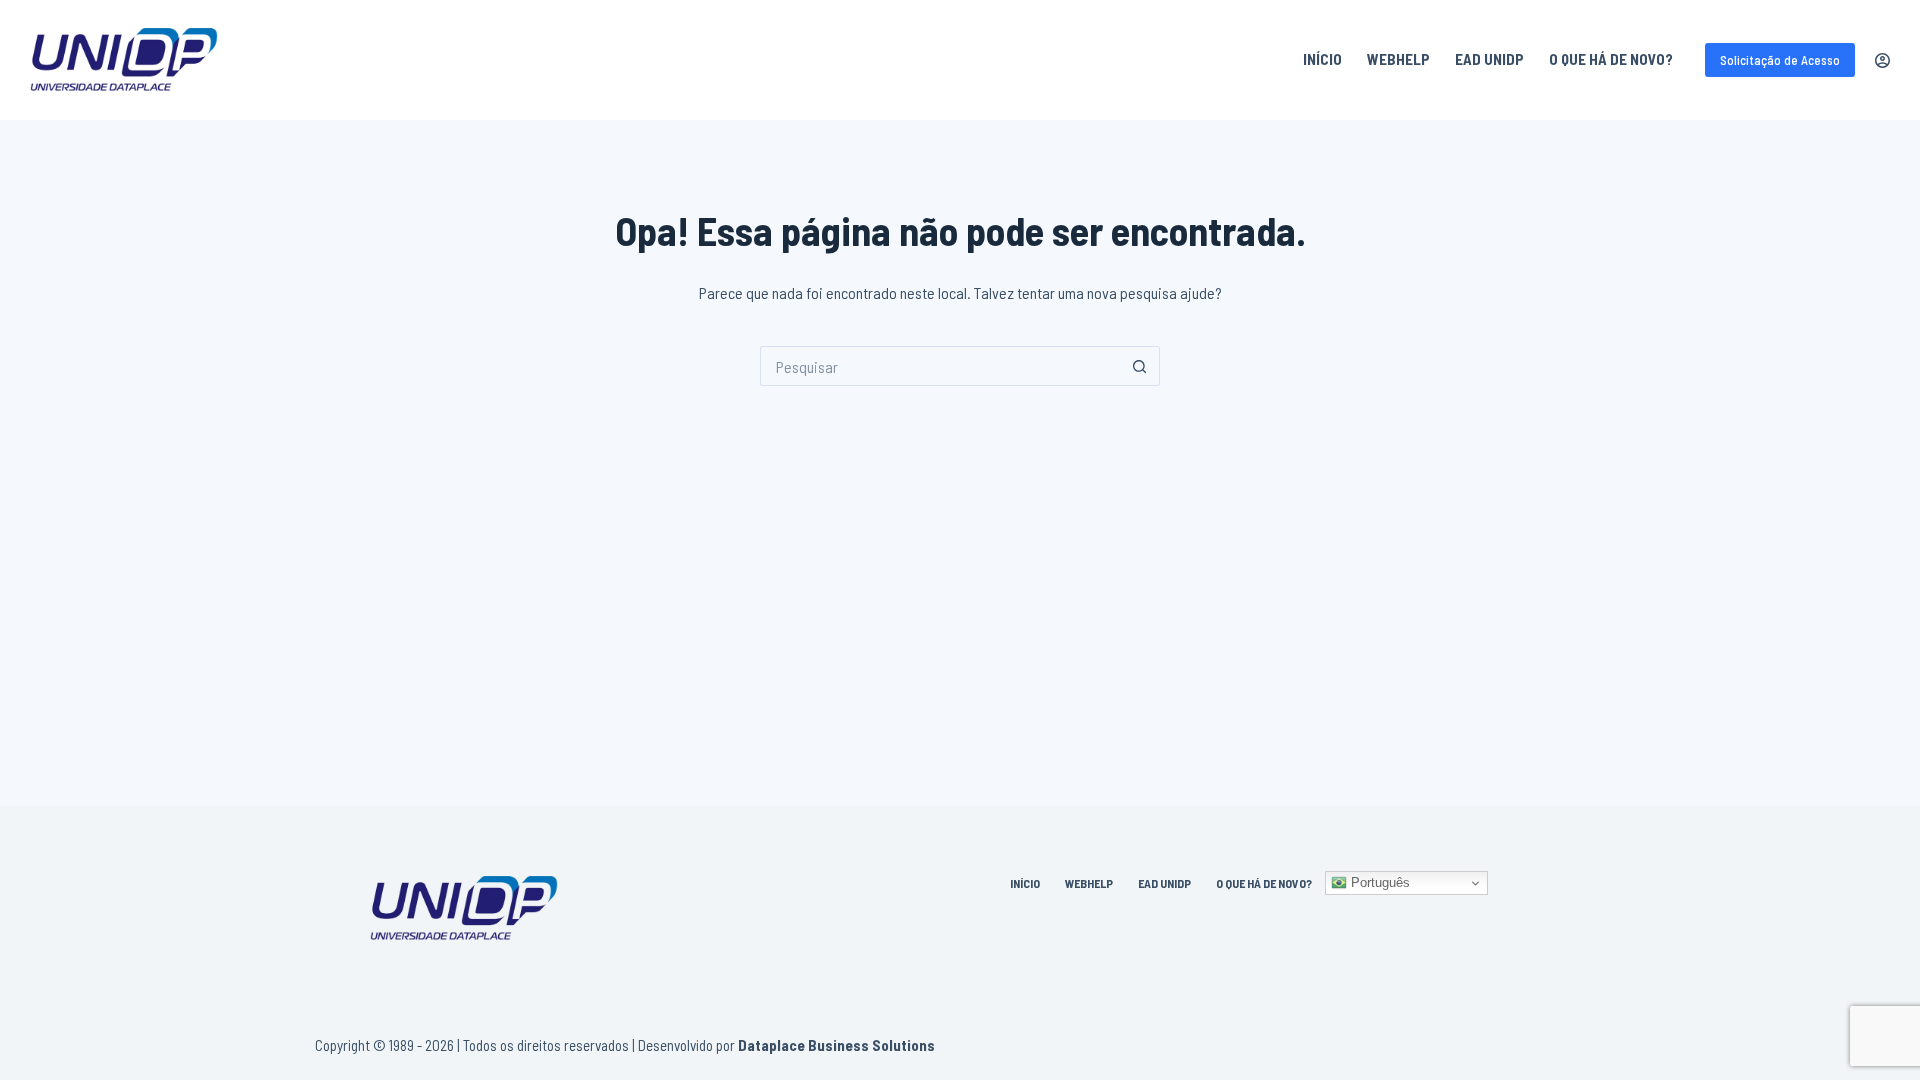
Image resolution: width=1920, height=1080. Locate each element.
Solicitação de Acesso (1780, 60)
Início (1322, 59)
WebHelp (1398, 59)
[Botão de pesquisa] (1140, 366)
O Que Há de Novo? (1611, 59)
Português (1378, 882)
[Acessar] (1882, 60)
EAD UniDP (1489, 59)
